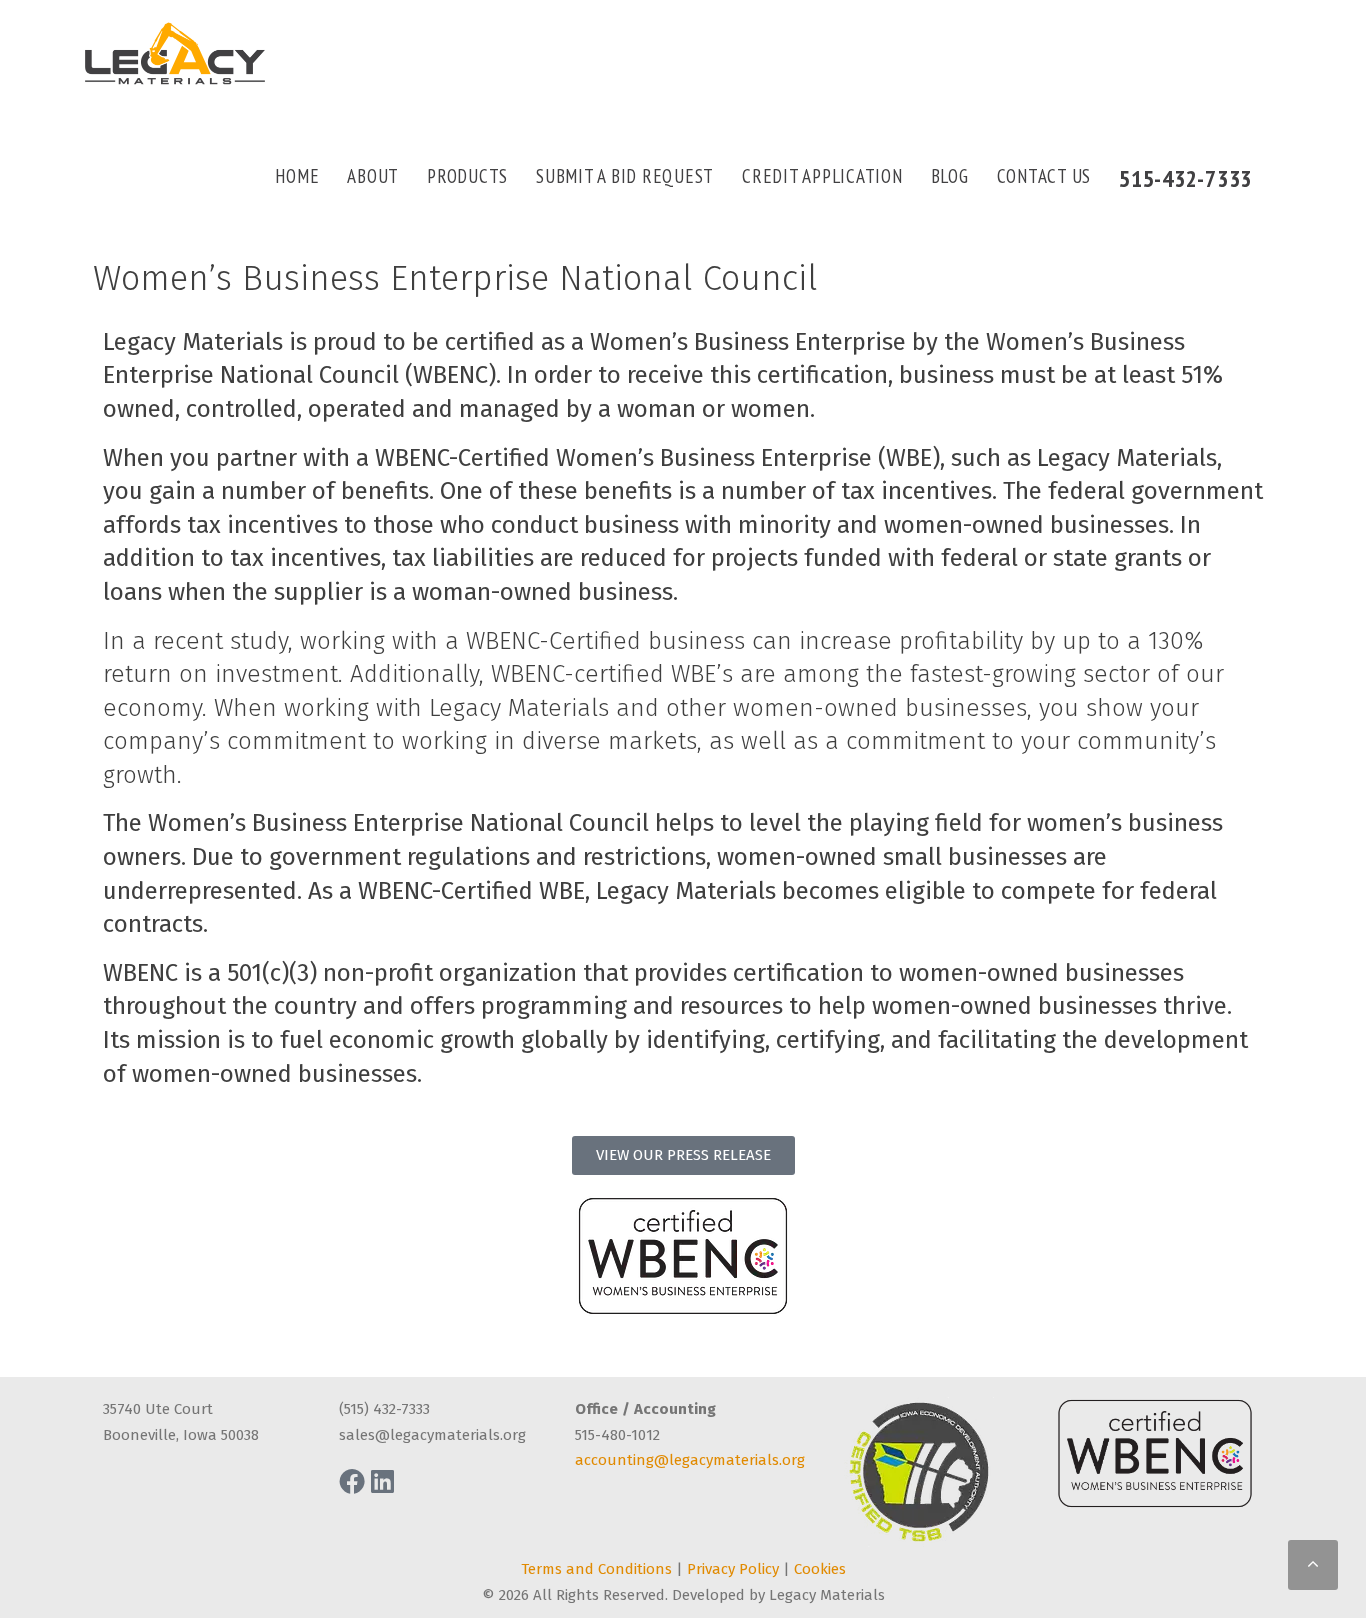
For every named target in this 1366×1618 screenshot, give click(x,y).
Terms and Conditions (596, 1569)
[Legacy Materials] (175, 53)
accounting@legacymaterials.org (690, 1460)
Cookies (820, 1569)
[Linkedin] (382, 1481)
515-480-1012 (617, 1435)
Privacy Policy (733, 1569)
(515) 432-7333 (384, 1409)
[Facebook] (352, 1481)
